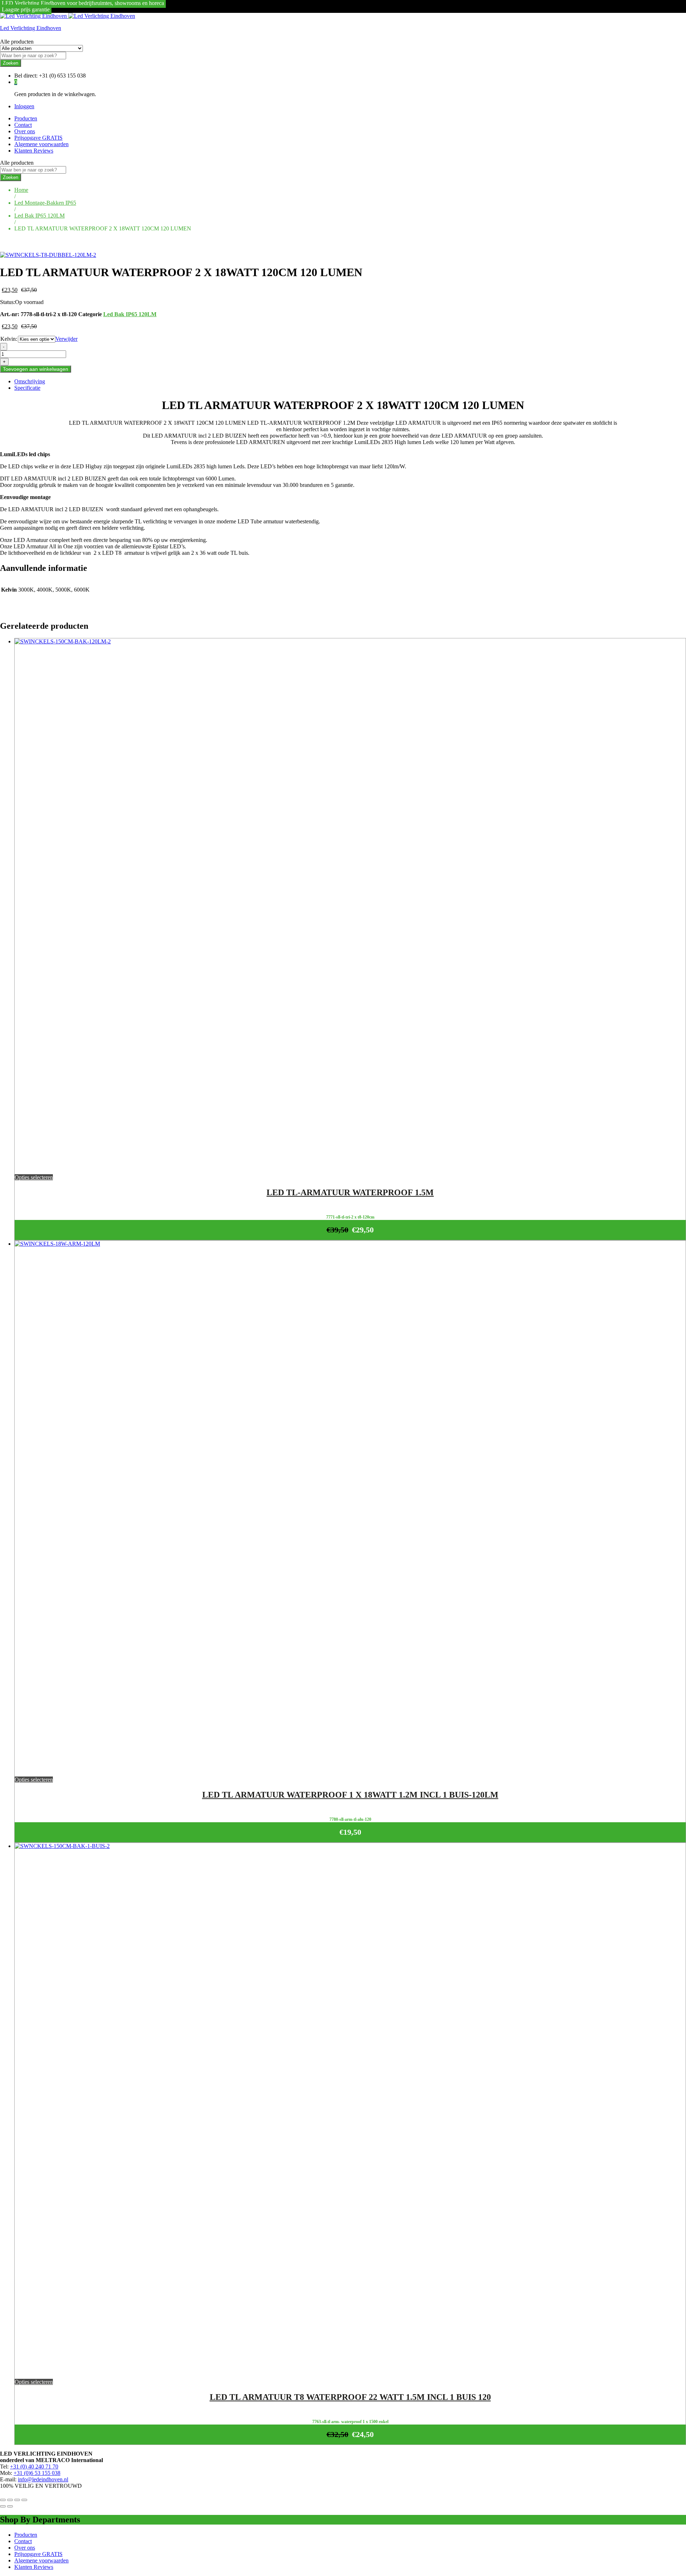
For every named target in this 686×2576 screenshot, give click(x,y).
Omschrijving (30, 381)
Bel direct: (26, 76)
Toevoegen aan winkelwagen (36, 369)
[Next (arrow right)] (10, 2506)
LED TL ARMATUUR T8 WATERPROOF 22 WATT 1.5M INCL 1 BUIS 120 (350, 2397)
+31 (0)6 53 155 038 (37, 2473)
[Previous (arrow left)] (3, 2506)
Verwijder (66, 339)
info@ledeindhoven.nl (43, 2479)
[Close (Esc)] (3, 2500)
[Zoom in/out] (24, 2500)
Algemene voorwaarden (41, 144)
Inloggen (24, 106)
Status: (8, 302)
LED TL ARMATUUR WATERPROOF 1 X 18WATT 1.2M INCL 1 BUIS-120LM (350, 1795)
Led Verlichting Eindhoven (31, 28)
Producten (26, 118)
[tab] (350, 382)
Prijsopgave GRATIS (38, 138)
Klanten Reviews (34, 151)
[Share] (10, 2500)
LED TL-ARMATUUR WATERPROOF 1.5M (350, 1192)
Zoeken (11, 63)
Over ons (25, 131)
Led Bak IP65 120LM (130, 314)
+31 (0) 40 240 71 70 (34, 2467)
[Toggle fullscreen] (17, 2500)
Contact (23, 125)
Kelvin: (9, 339)
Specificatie (27, 388)
